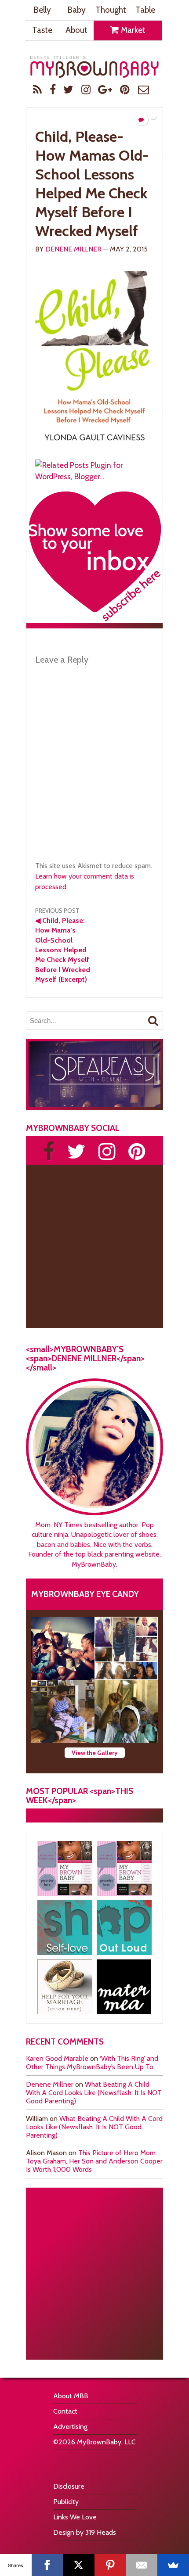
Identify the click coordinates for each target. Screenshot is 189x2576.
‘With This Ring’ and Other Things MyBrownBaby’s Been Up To (92, 2063)
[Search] (153, 1020)
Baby (76, 10)
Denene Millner (73, 249)
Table (145, 10)
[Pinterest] (110, 2565)
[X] (79, 2565)
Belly (42, 10)
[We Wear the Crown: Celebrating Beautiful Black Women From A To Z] (63, 1648)
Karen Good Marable (57, 2058)
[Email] (142, 2565)
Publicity (66, 2502)
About (76, 30)
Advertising (70, 2427)
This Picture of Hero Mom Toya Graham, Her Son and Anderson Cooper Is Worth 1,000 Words (94, 2161)
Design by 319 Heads (85, 2532)
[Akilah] (65, 1928)
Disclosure (69, 2486)
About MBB (71, 2396)
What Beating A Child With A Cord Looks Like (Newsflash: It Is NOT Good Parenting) (94, 2093)
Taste (42, 30)
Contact (65, 2411)
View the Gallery (95, 1753)
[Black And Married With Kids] (65, 1987)
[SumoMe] (173, 2565)
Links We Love (75, 2517)
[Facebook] (47, 2565)
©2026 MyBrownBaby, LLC (94, 2442)
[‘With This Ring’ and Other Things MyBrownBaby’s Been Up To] (126, 1648)
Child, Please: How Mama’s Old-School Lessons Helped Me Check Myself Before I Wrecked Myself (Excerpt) (63, 950)
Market (132, 30)
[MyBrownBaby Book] (65, 1868)
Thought (111, 10)
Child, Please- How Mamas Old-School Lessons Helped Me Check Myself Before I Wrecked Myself (92, 184)
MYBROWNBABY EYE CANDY (85, 1594)
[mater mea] (124, 1987)
